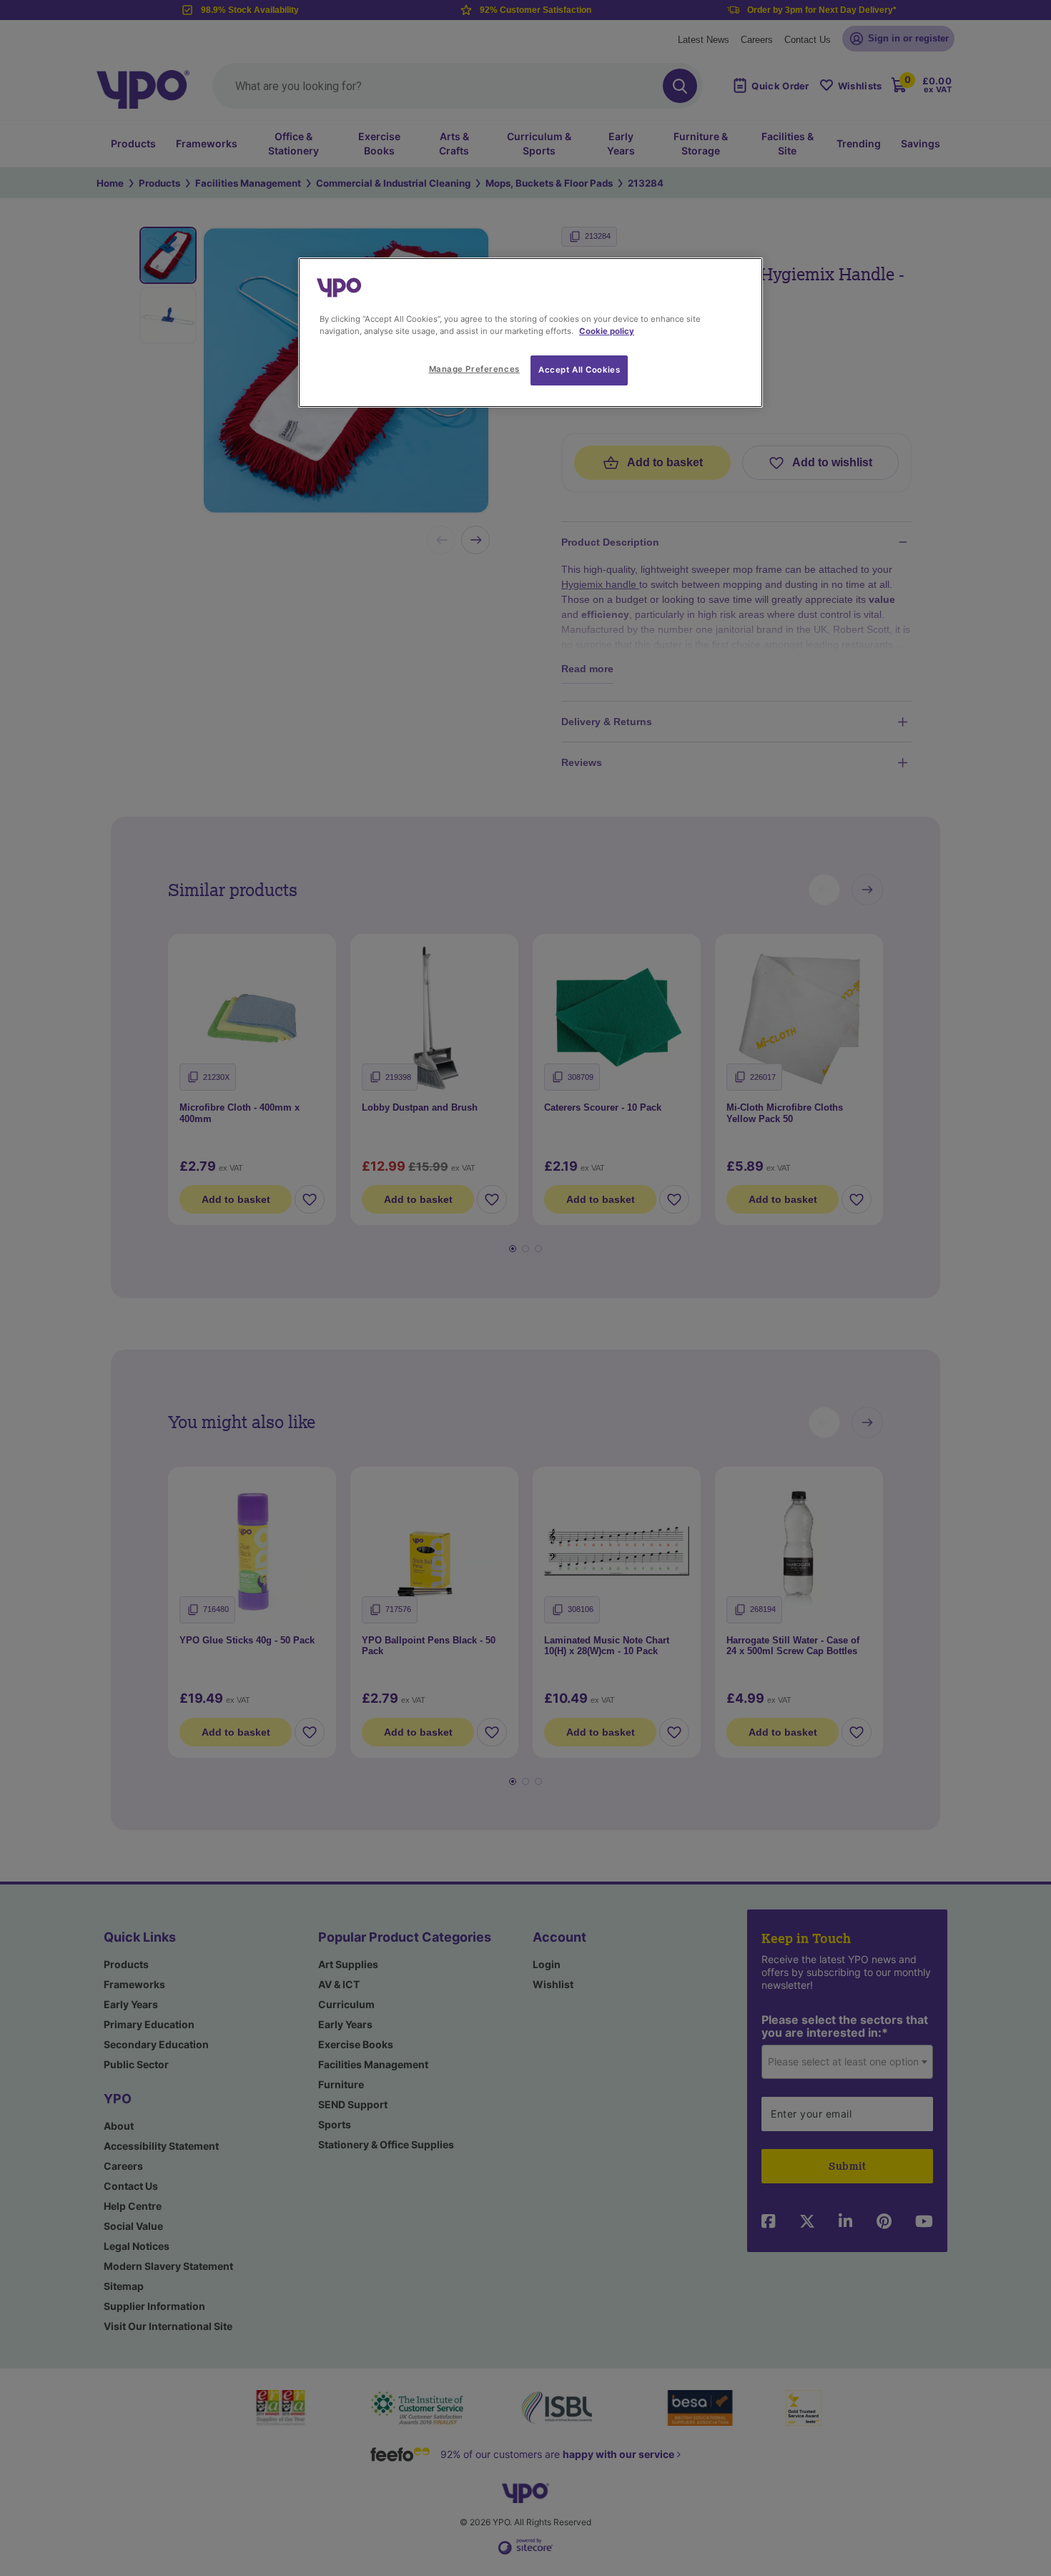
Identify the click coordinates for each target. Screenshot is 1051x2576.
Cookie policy (607, 331)
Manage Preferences (474, 369)
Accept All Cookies (579, 370)
